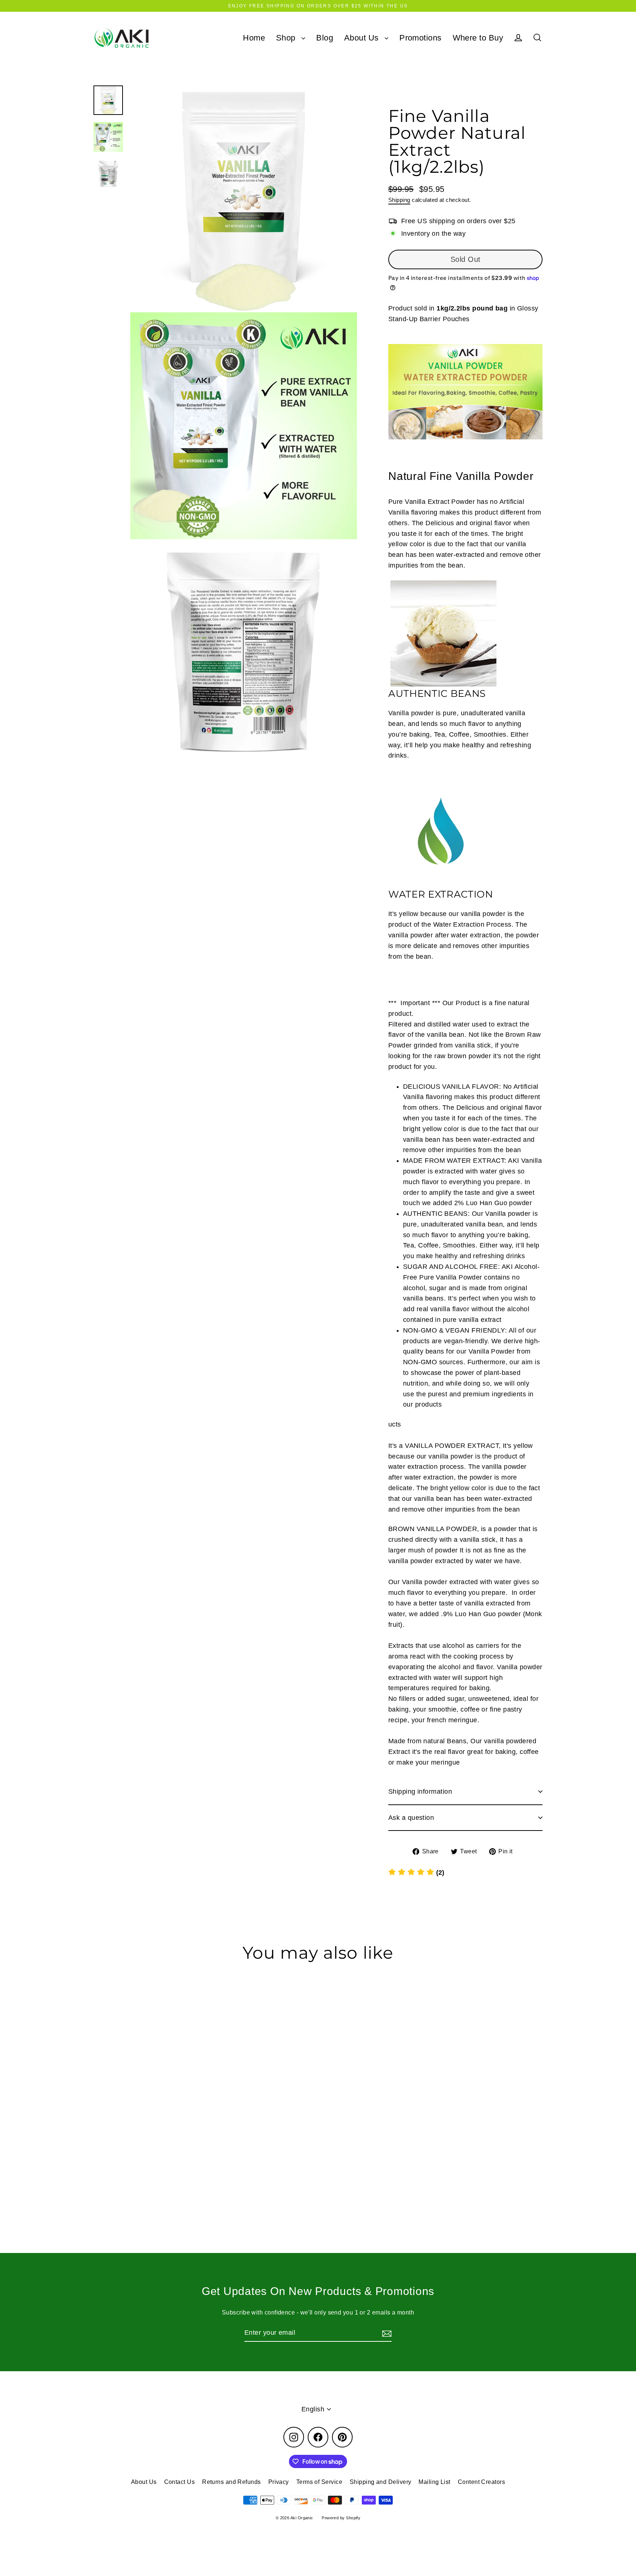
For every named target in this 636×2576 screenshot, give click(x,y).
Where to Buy (478, 38)
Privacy (279, 2482)
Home (254, 38)
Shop (287, 38)
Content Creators (481, 2482)
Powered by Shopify (341, 2518)
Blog (325, 38)
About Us (363, 38)
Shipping (399, 200)
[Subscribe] (386, 2333)
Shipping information (420, 1791)
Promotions (421, 38)
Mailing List (434, 2482)
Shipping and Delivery (380, 2482)
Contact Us (180, 2482)
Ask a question (411, 1818)
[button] (416, 1873)
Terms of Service (319, 2482)
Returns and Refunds (232, 2482)
